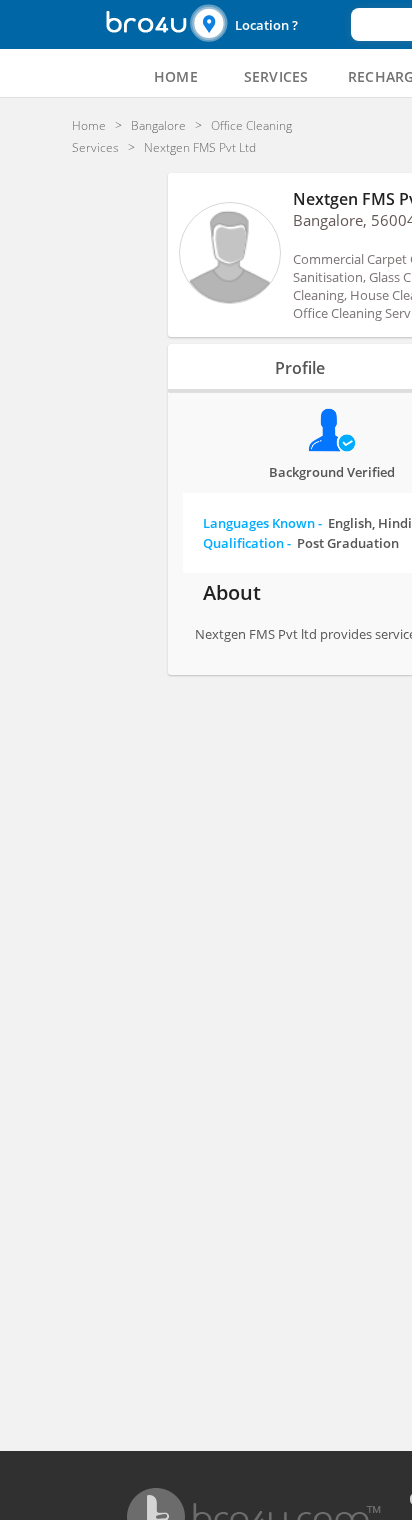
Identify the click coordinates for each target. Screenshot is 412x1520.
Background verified (332, 472)
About (232, 592)
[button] (268, 24)
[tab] (176, 77)
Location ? (266, 25)
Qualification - (301, 543)
